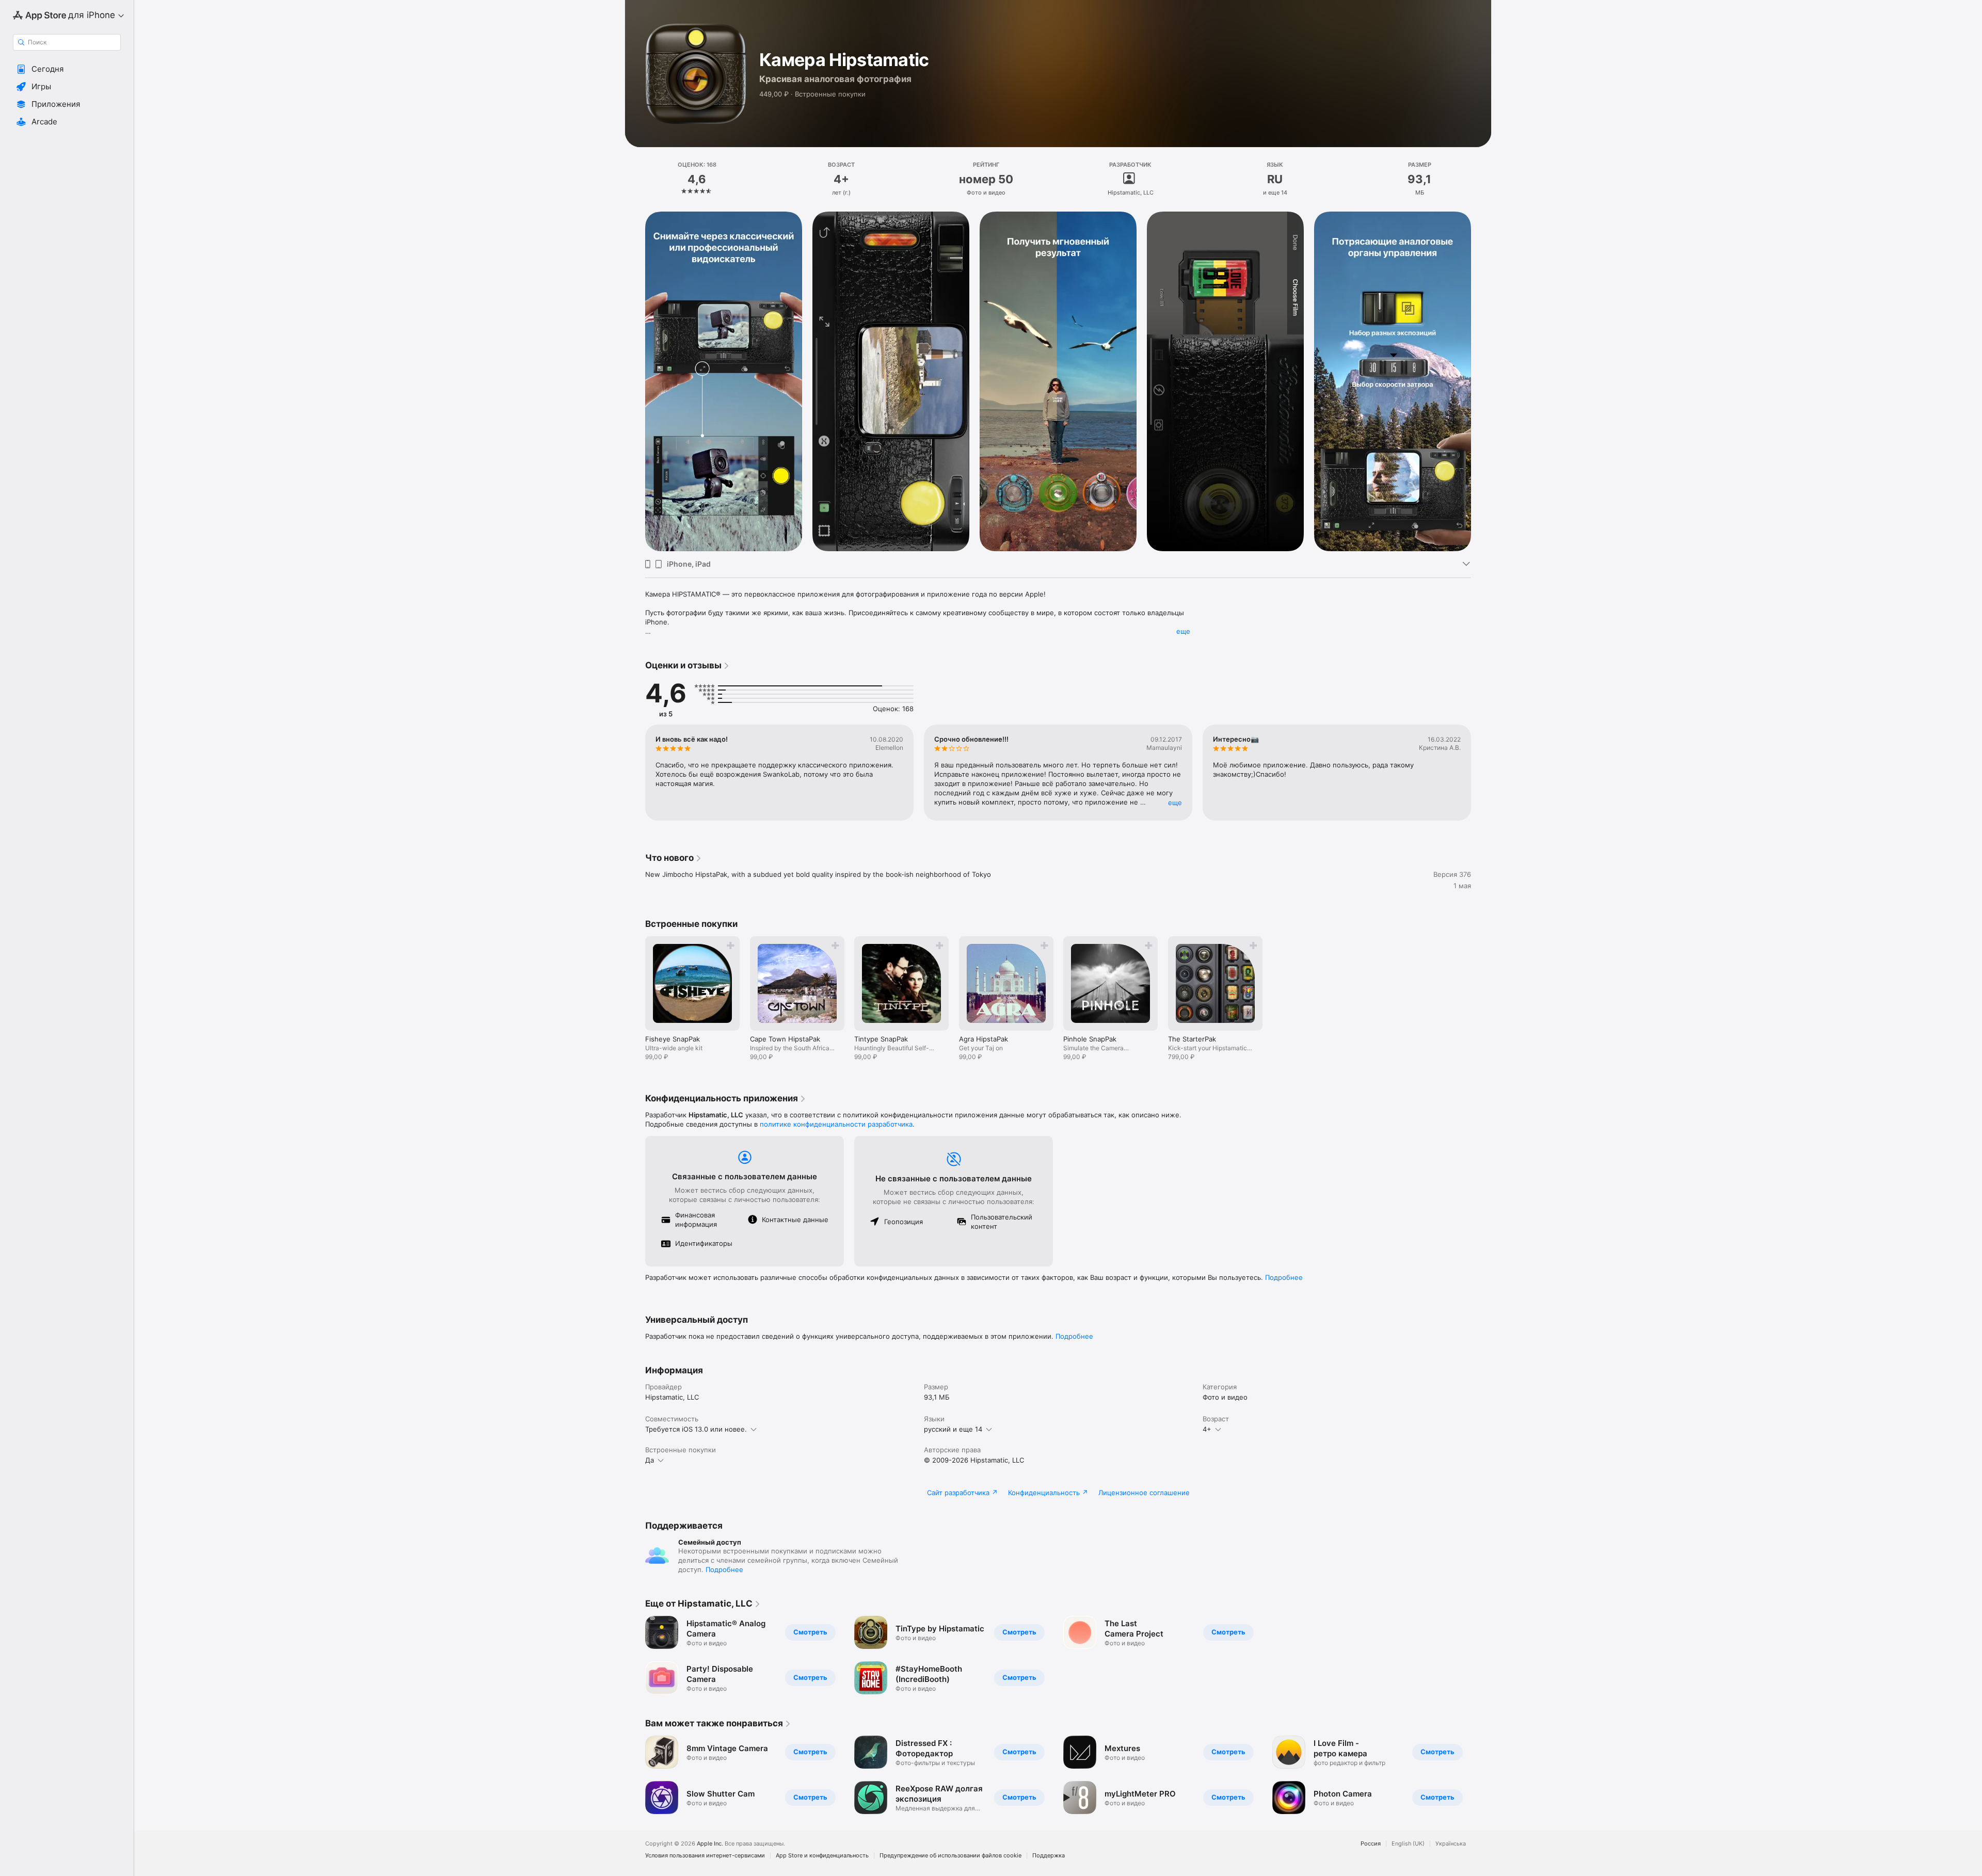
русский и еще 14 (953, 1429)
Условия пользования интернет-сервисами (705, 1856)
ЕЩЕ (1175, 803)
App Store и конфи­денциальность (822, 1856)
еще (1183, 631)
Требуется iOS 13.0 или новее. (696, 1429)
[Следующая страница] (1481, 381)
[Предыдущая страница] (635, 381)
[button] (67, 69)
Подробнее (1284, 1277)
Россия (1371, 1844)
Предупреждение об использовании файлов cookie (950, 1856)
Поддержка (1049, 1856)
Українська (1451, 1844)
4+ (1207, 1429)
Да (650, 1460)
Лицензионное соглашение (1144, 1493)
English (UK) (1408, 1844)
